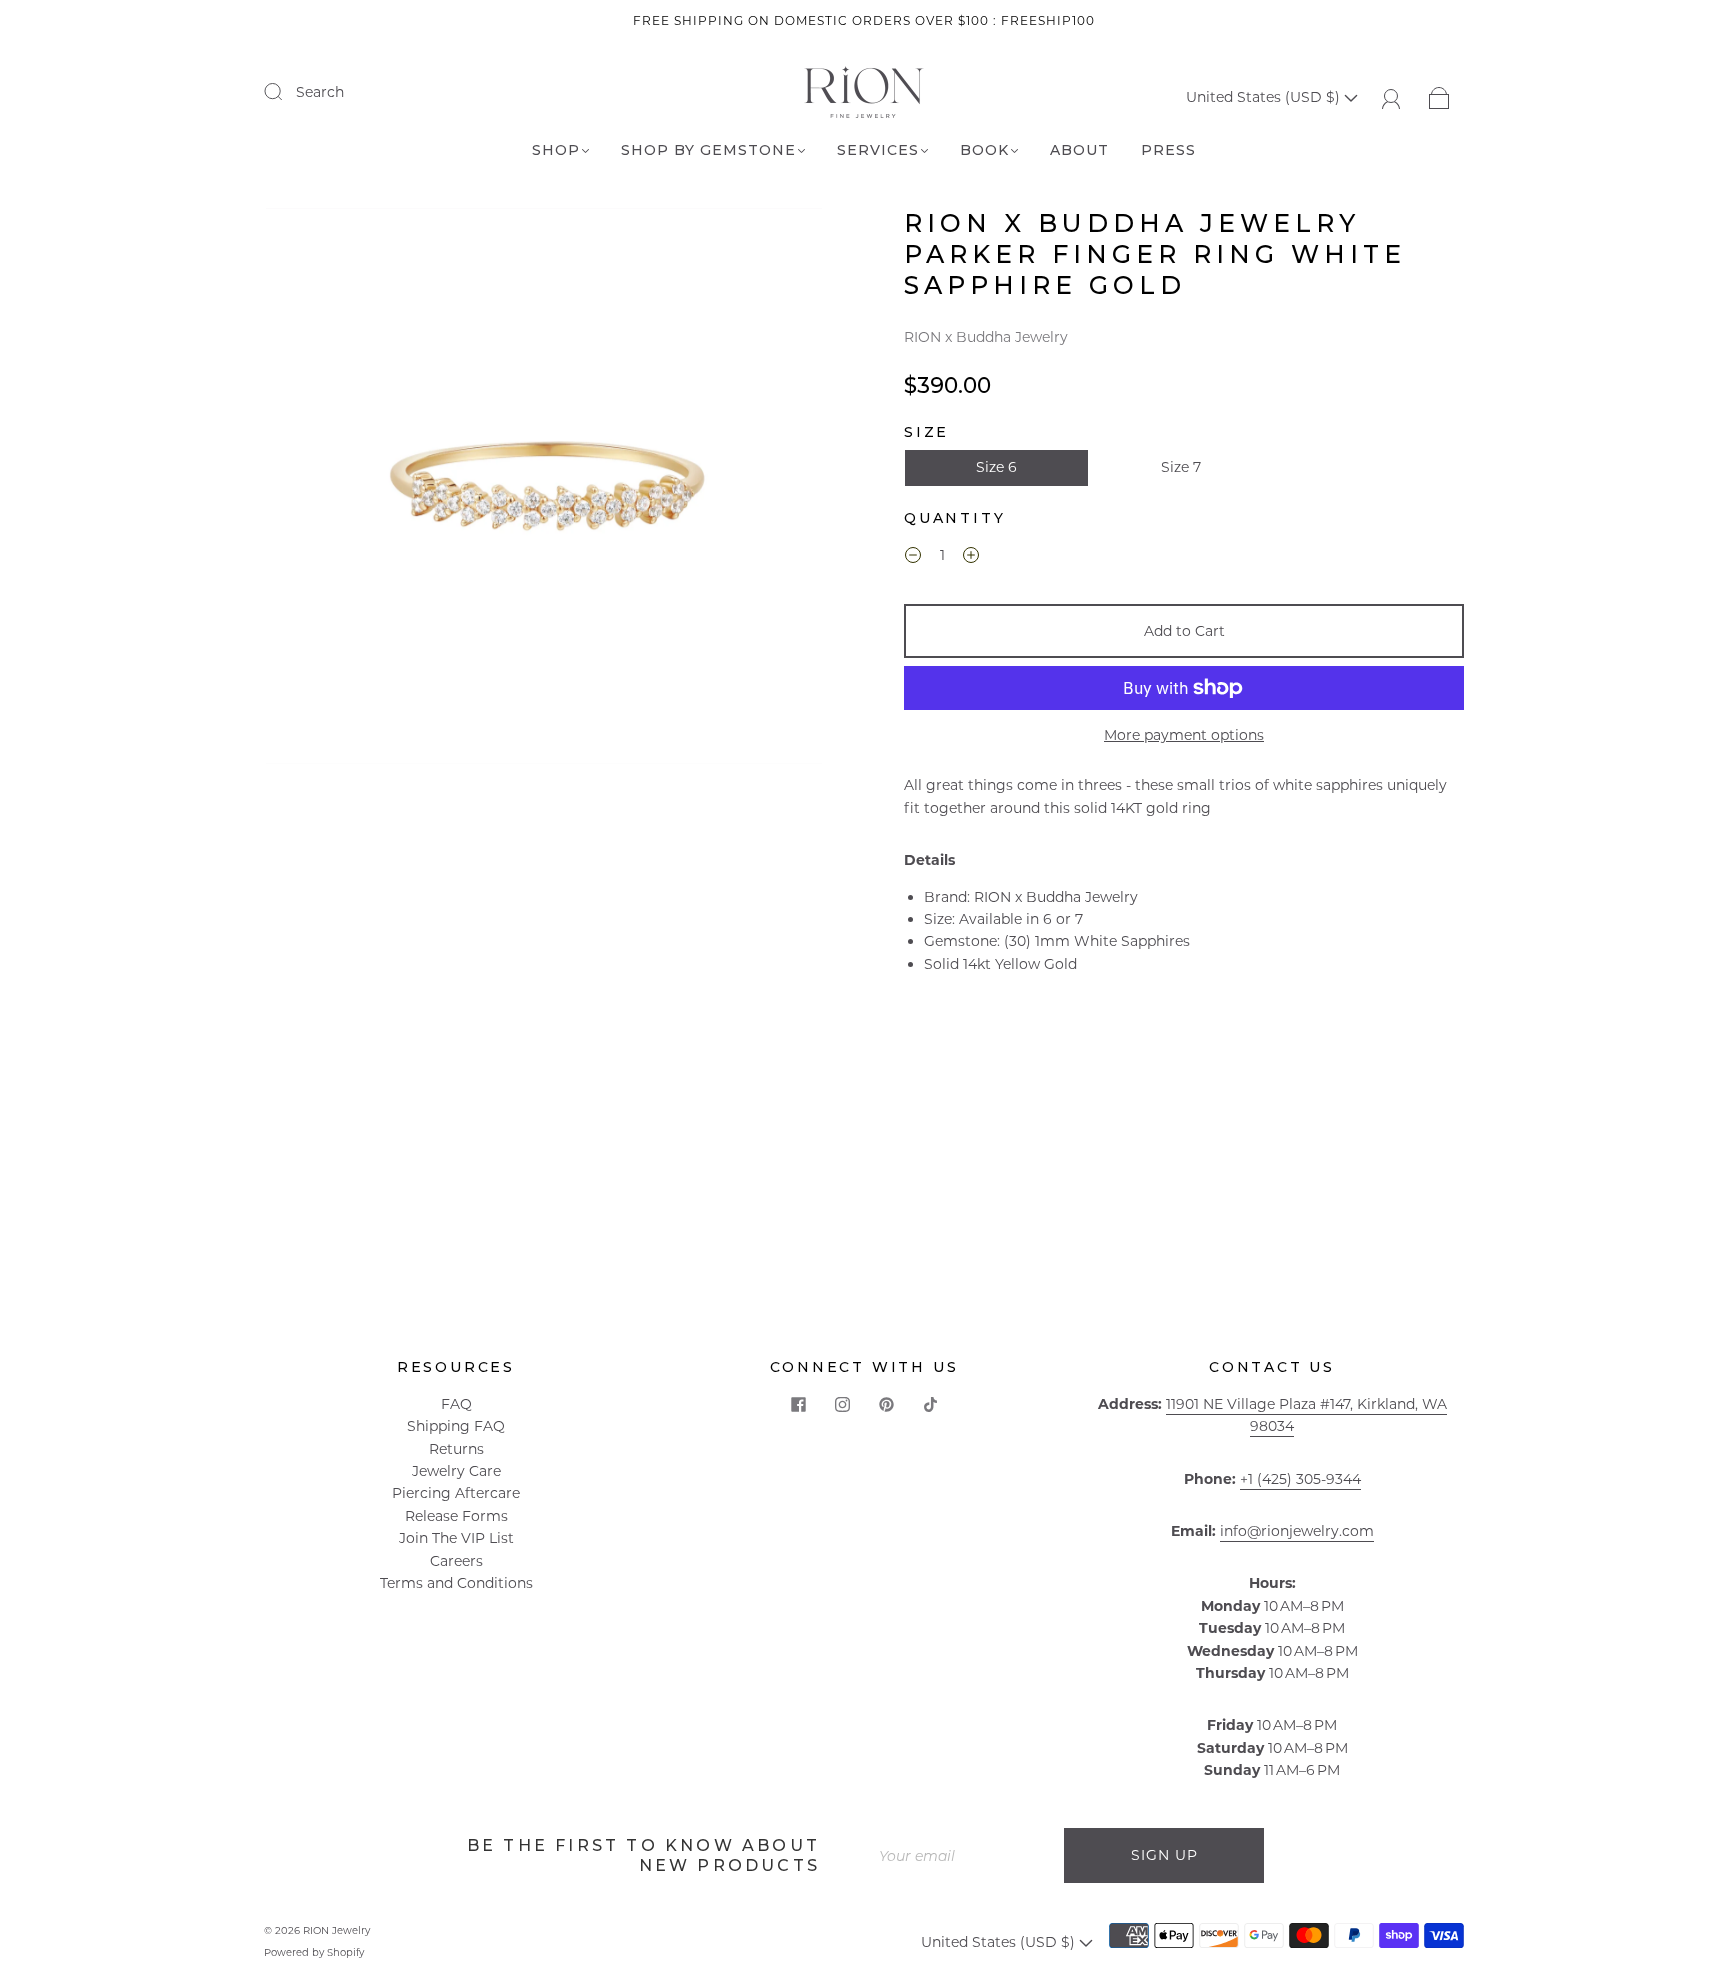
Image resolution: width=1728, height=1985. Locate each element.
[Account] (1391, 97)
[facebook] (798, 1405)
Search (320, 92)
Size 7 (1181, 467)
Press (1168, 150)
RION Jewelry (336, 1930)
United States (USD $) (1265, 97)
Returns (456, 1449)
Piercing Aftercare (456, 1493)
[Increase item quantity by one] (971, 558)
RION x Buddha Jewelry (986, 337)
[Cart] (1439, 97)
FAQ (456, 1404)
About (1079, 150)
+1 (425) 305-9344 (1300, 1479)
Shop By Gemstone (708, 150)
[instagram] (842, 1405)
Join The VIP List (456, 1538)
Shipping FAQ (456, 1426)
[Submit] (286, 91)
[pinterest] (886, 1405)
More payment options (1184, 735)
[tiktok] (930, 1405)
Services (878, 150)
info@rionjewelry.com (1297, 1531)
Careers (456, 1561)
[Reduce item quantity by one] (913, 558)
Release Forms (456, 1516)
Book (984, 150)
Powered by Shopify (314, 1952)
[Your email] (964, 1855)
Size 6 (996, 467)
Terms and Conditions (456, 1583)
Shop (556, 150)
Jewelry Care (456, 1471)
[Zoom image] (544, 490)
